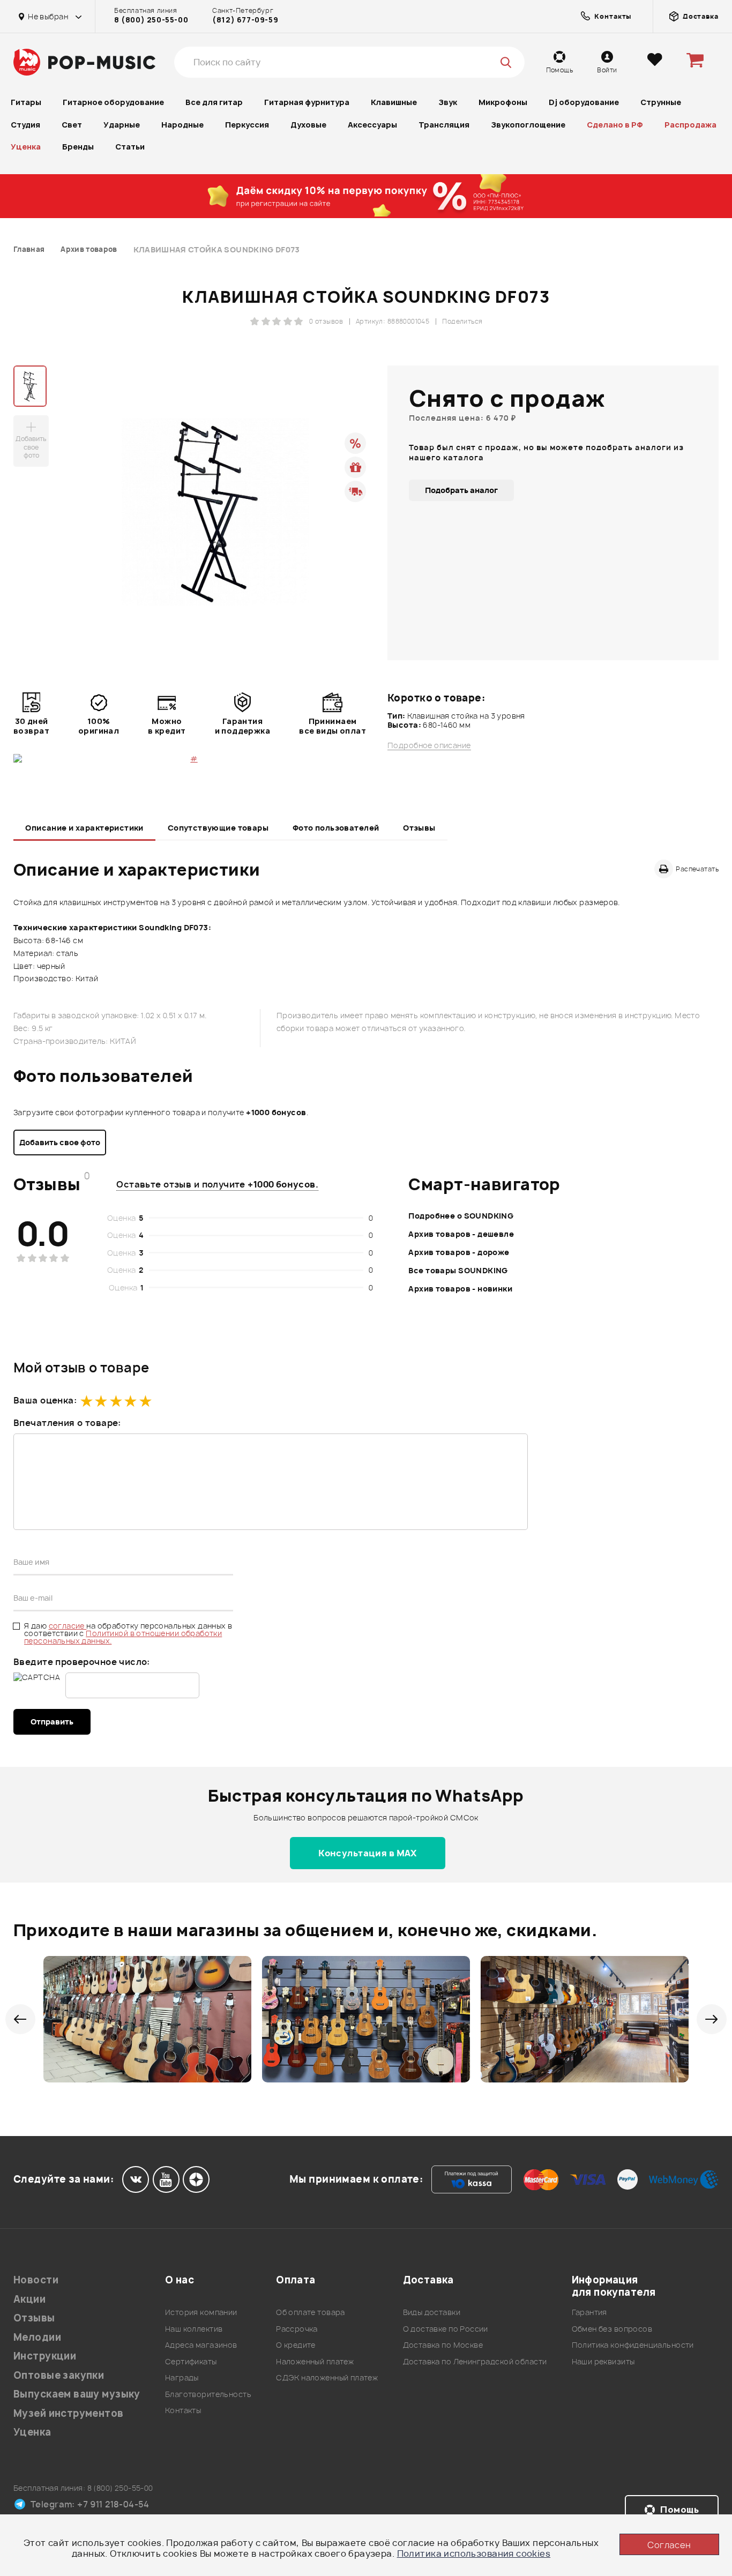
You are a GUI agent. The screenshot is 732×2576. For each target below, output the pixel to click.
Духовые (308, 125)
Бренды (78, 147)
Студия (25, 125)
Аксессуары (372, 125)
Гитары (26, 102)
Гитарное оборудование (113, 102)
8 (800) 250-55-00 (151, 20)
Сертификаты (191, 2361)
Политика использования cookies (474, 2553)
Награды (182, 2377)
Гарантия (589, 2312)
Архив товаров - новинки (460, 1289)
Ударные (122, 125)
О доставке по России (446, 2329)
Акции (29, 2299)
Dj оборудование (584, 102)
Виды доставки (432, 2312)
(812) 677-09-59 (245, 20)
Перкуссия (247, 125)
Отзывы (419, 828)
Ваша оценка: (45, 1400)
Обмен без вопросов (612, 2329)
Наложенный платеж (315, 2361)
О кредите (296, 2345)
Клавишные (394, 102)
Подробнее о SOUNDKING (461, 1216)
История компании (201, 2312)
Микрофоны (503, 102)
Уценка (26, 147)
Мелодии (37, 2337)
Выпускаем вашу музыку (77, 2394)
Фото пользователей (336, 828)
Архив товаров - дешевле (461, 1234)
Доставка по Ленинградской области (475, 2361)
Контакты (183, 2410)
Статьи (130, 147)
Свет (72, 125)
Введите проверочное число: (82, 1662)
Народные (182, 125)
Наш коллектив (194, 2329)
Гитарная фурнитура (307, 102)
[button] (20, 2019)
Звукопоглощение (528, 125)
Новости (36, 2280)
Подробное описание (429, 745)
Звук (448, 102)
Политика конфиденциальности (633, 2345)
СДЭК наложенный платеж (327, 2377)
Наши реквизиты (603, 2361)
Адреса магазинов (201, 2345)
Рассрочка (297, 2329)
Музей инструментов (69, 2413)
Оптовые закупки (59, 2375)
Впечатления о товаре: (67, 1423)
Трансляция (444, 125)
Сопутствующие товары (218, 828)
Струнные (661, 102)
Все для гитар (214, 102)
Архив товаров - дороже (459, 1252)
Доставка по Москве (443, 2345)
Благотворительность (208, 2394)
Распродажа (690, 125)
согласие (68, 1626)
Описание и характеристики (84, 828)
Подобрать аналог (461, 490)
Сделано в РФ (615, 125)
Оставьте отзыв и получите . (217, 1184)
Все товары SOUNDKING (458, 1270)
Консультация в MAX (368, 1853)
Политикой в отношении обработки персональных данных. (123, 1637)
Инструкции (45, 2356)
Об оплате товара (311, 2312)
